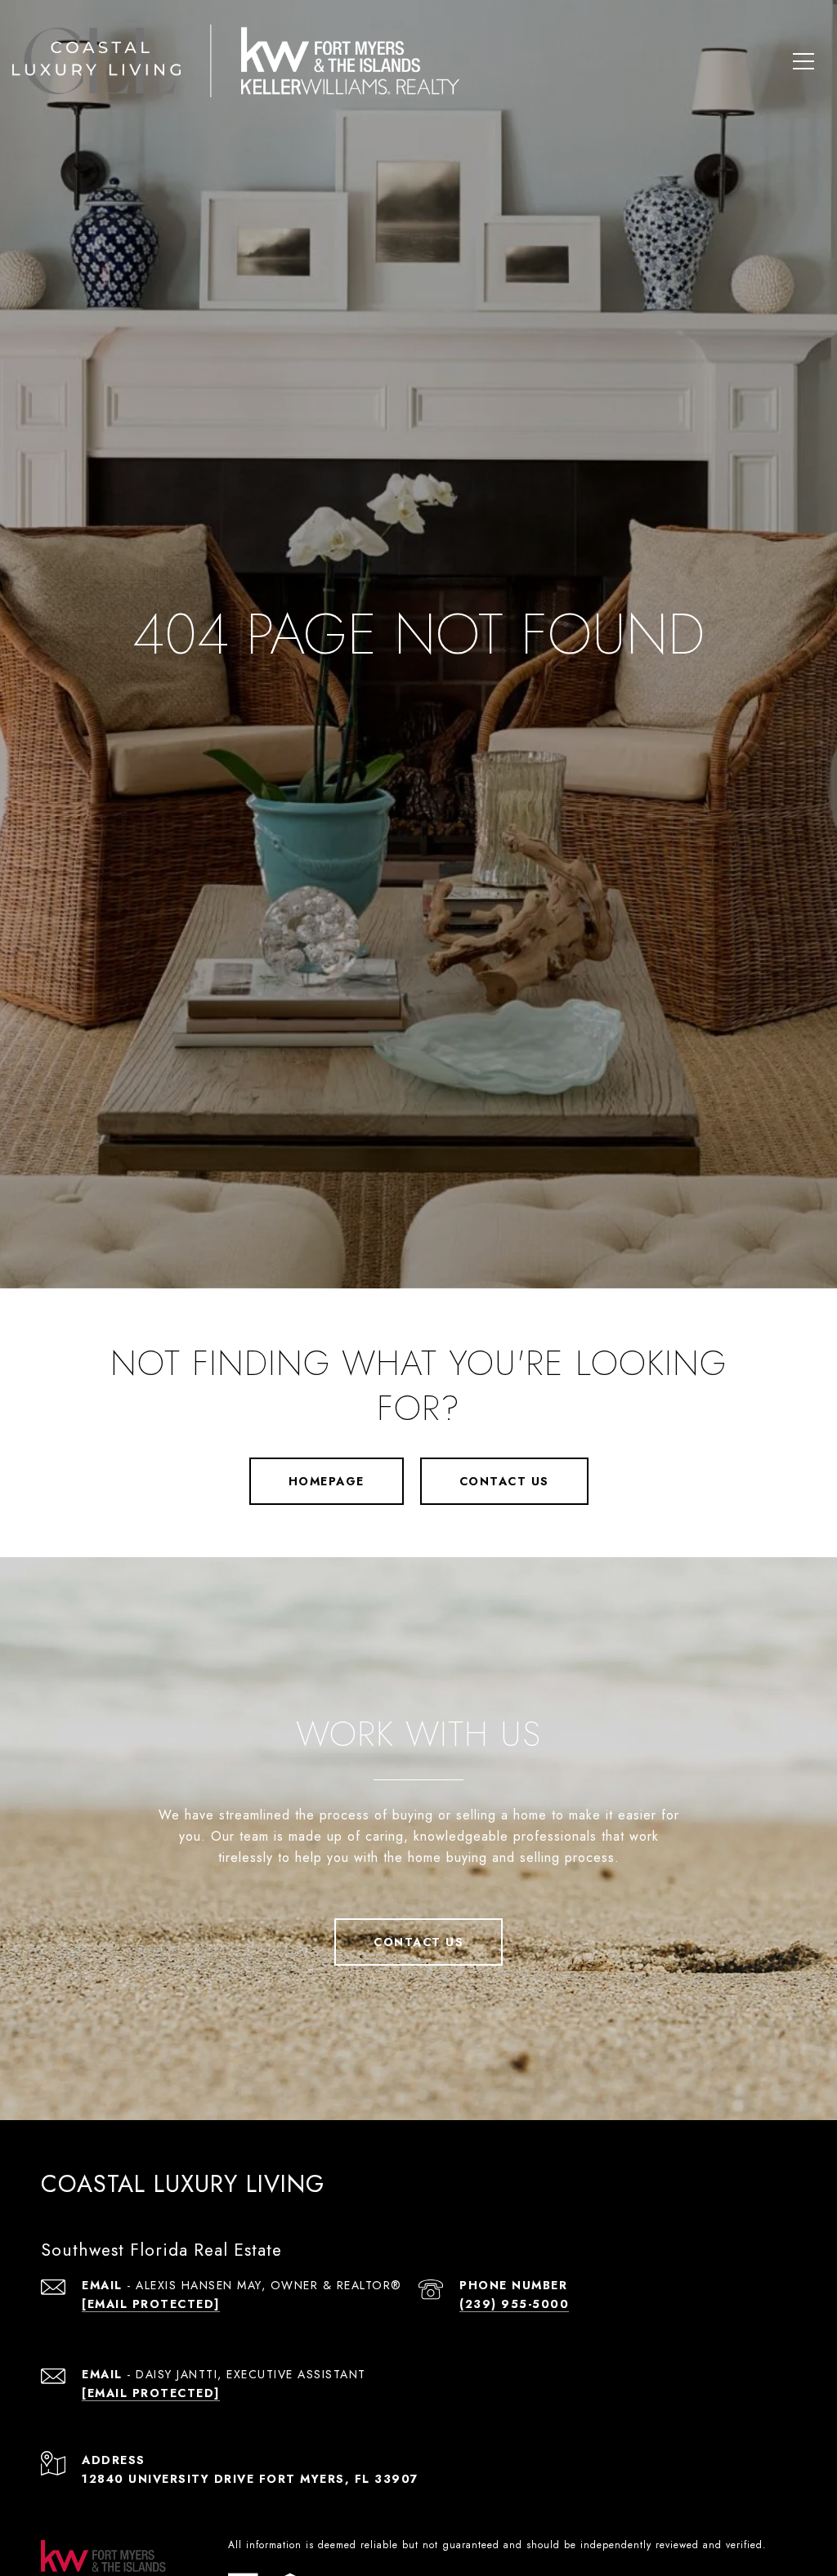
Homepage (327, 1481)
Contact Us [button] (504, 1481)
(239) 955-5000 (514, 2304)
